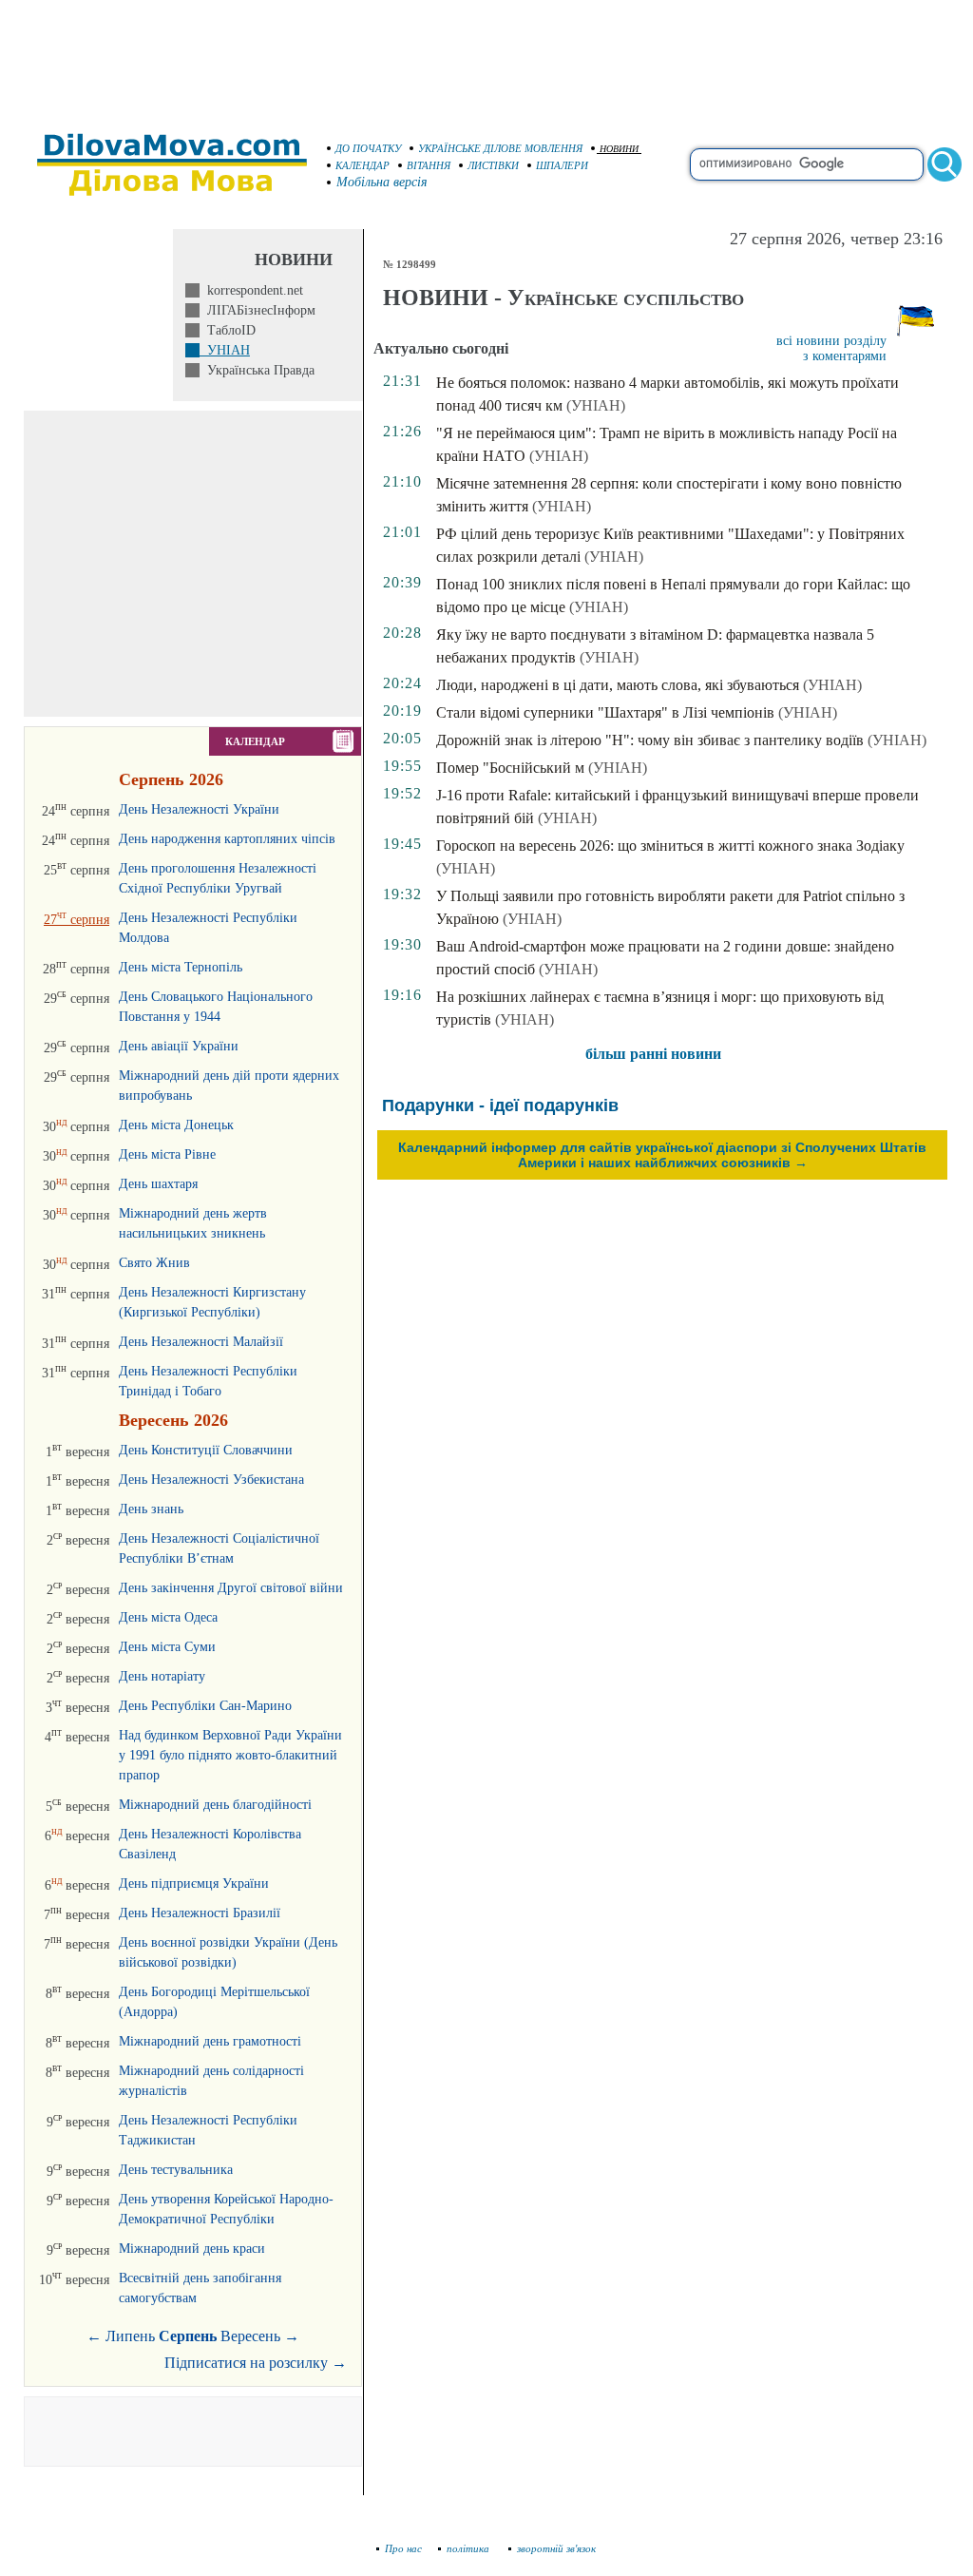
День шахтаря (158, 1184)
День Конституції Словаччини (206, 1450)
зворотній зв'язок (556, 2548)
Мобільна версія (382, 182)
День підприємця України (194, 1884)
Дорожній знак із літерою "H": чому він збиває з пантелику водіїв (650, 740)
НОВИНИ (619, 149)
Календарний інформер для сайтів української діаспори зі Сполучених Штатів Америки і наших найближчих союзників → (662, 1155)
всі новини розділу (831, 341)
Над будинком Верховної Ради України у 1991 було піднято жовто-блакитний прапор (230, 1755)
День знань (151, 1509)
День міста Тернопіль (181, 967)
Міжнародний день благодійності (215, 1805)
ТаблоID (228, 330)
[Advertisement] (486, 57)
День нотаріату (162, 1676)
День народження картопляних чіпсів (227, 839)
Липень (130, 2336)
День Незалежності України (199, 809)
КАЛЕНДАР (362, 165)
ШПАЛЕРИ (562, 165)
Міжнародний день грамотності (210, 2041)
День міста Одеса (168, 1617)
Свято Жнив (154, 1263)
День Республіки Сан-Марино (205, 1706)
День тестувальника (176, 2170)
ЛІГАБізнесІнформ (258, 310)
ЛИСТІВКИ (493, 165)
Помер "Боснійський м (510, 768)
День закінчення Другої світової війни (231, 1588)
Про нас (403, 2548)
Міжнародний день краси (192, 2249)
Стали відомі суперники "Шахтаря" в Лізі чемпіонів (605, 712)
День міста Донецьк (176, 1125)
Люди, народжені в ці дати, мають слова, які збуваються (618, 685)
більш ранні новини (653, 1054)
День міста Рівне (167, 1154)
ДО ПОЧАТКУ (368, 148)
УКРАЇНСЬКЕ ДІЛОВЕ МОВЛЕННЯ (500, 148)
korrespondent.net (251, 290)
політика (469, 2548)
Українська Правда (257, 370)
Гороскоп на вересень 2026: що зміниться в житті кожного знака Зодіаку (670, 846)
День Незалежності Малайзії (201, 1342)
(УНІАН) (596, 405)
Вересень (250, 2336)
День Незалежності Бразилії (200, 1913)
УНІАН (225, 350)
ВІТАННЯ (429, 165)
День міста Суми (167, 1647)
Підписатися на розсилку (256, 2363)
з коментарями (845, 356)
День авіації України (179, 1046)
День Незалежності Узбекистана (211, 1480)
